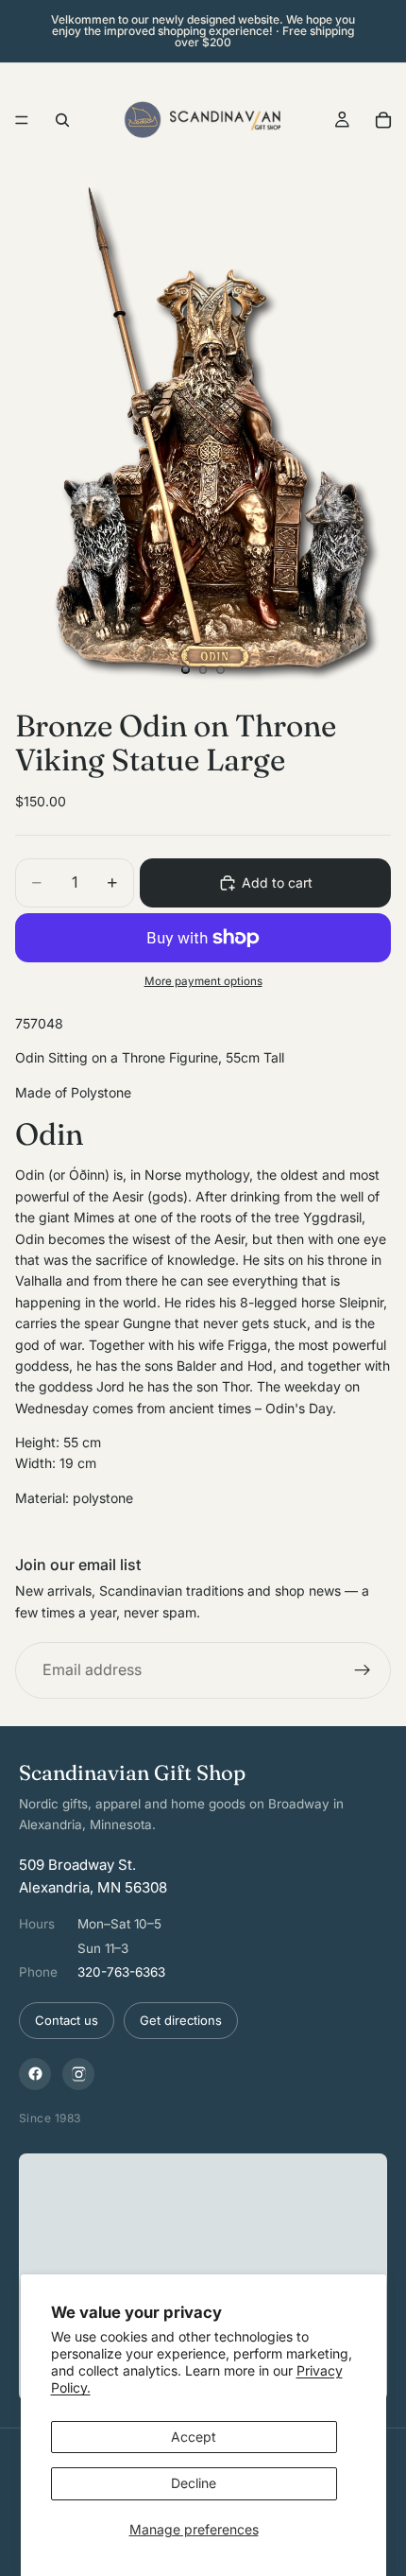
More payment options (203, 981)
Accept (194, 2437)
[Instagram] (78, 2074)
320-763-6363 (121, 1972)
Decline (194, 2483)
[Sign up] (363, 1671)
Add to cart (277, 882)
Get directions (181, 2020)
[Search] (62, 120)
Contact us (67, 2020)
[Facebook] (35, 2074)
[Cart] (383, 120)
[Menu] (22, 120)
